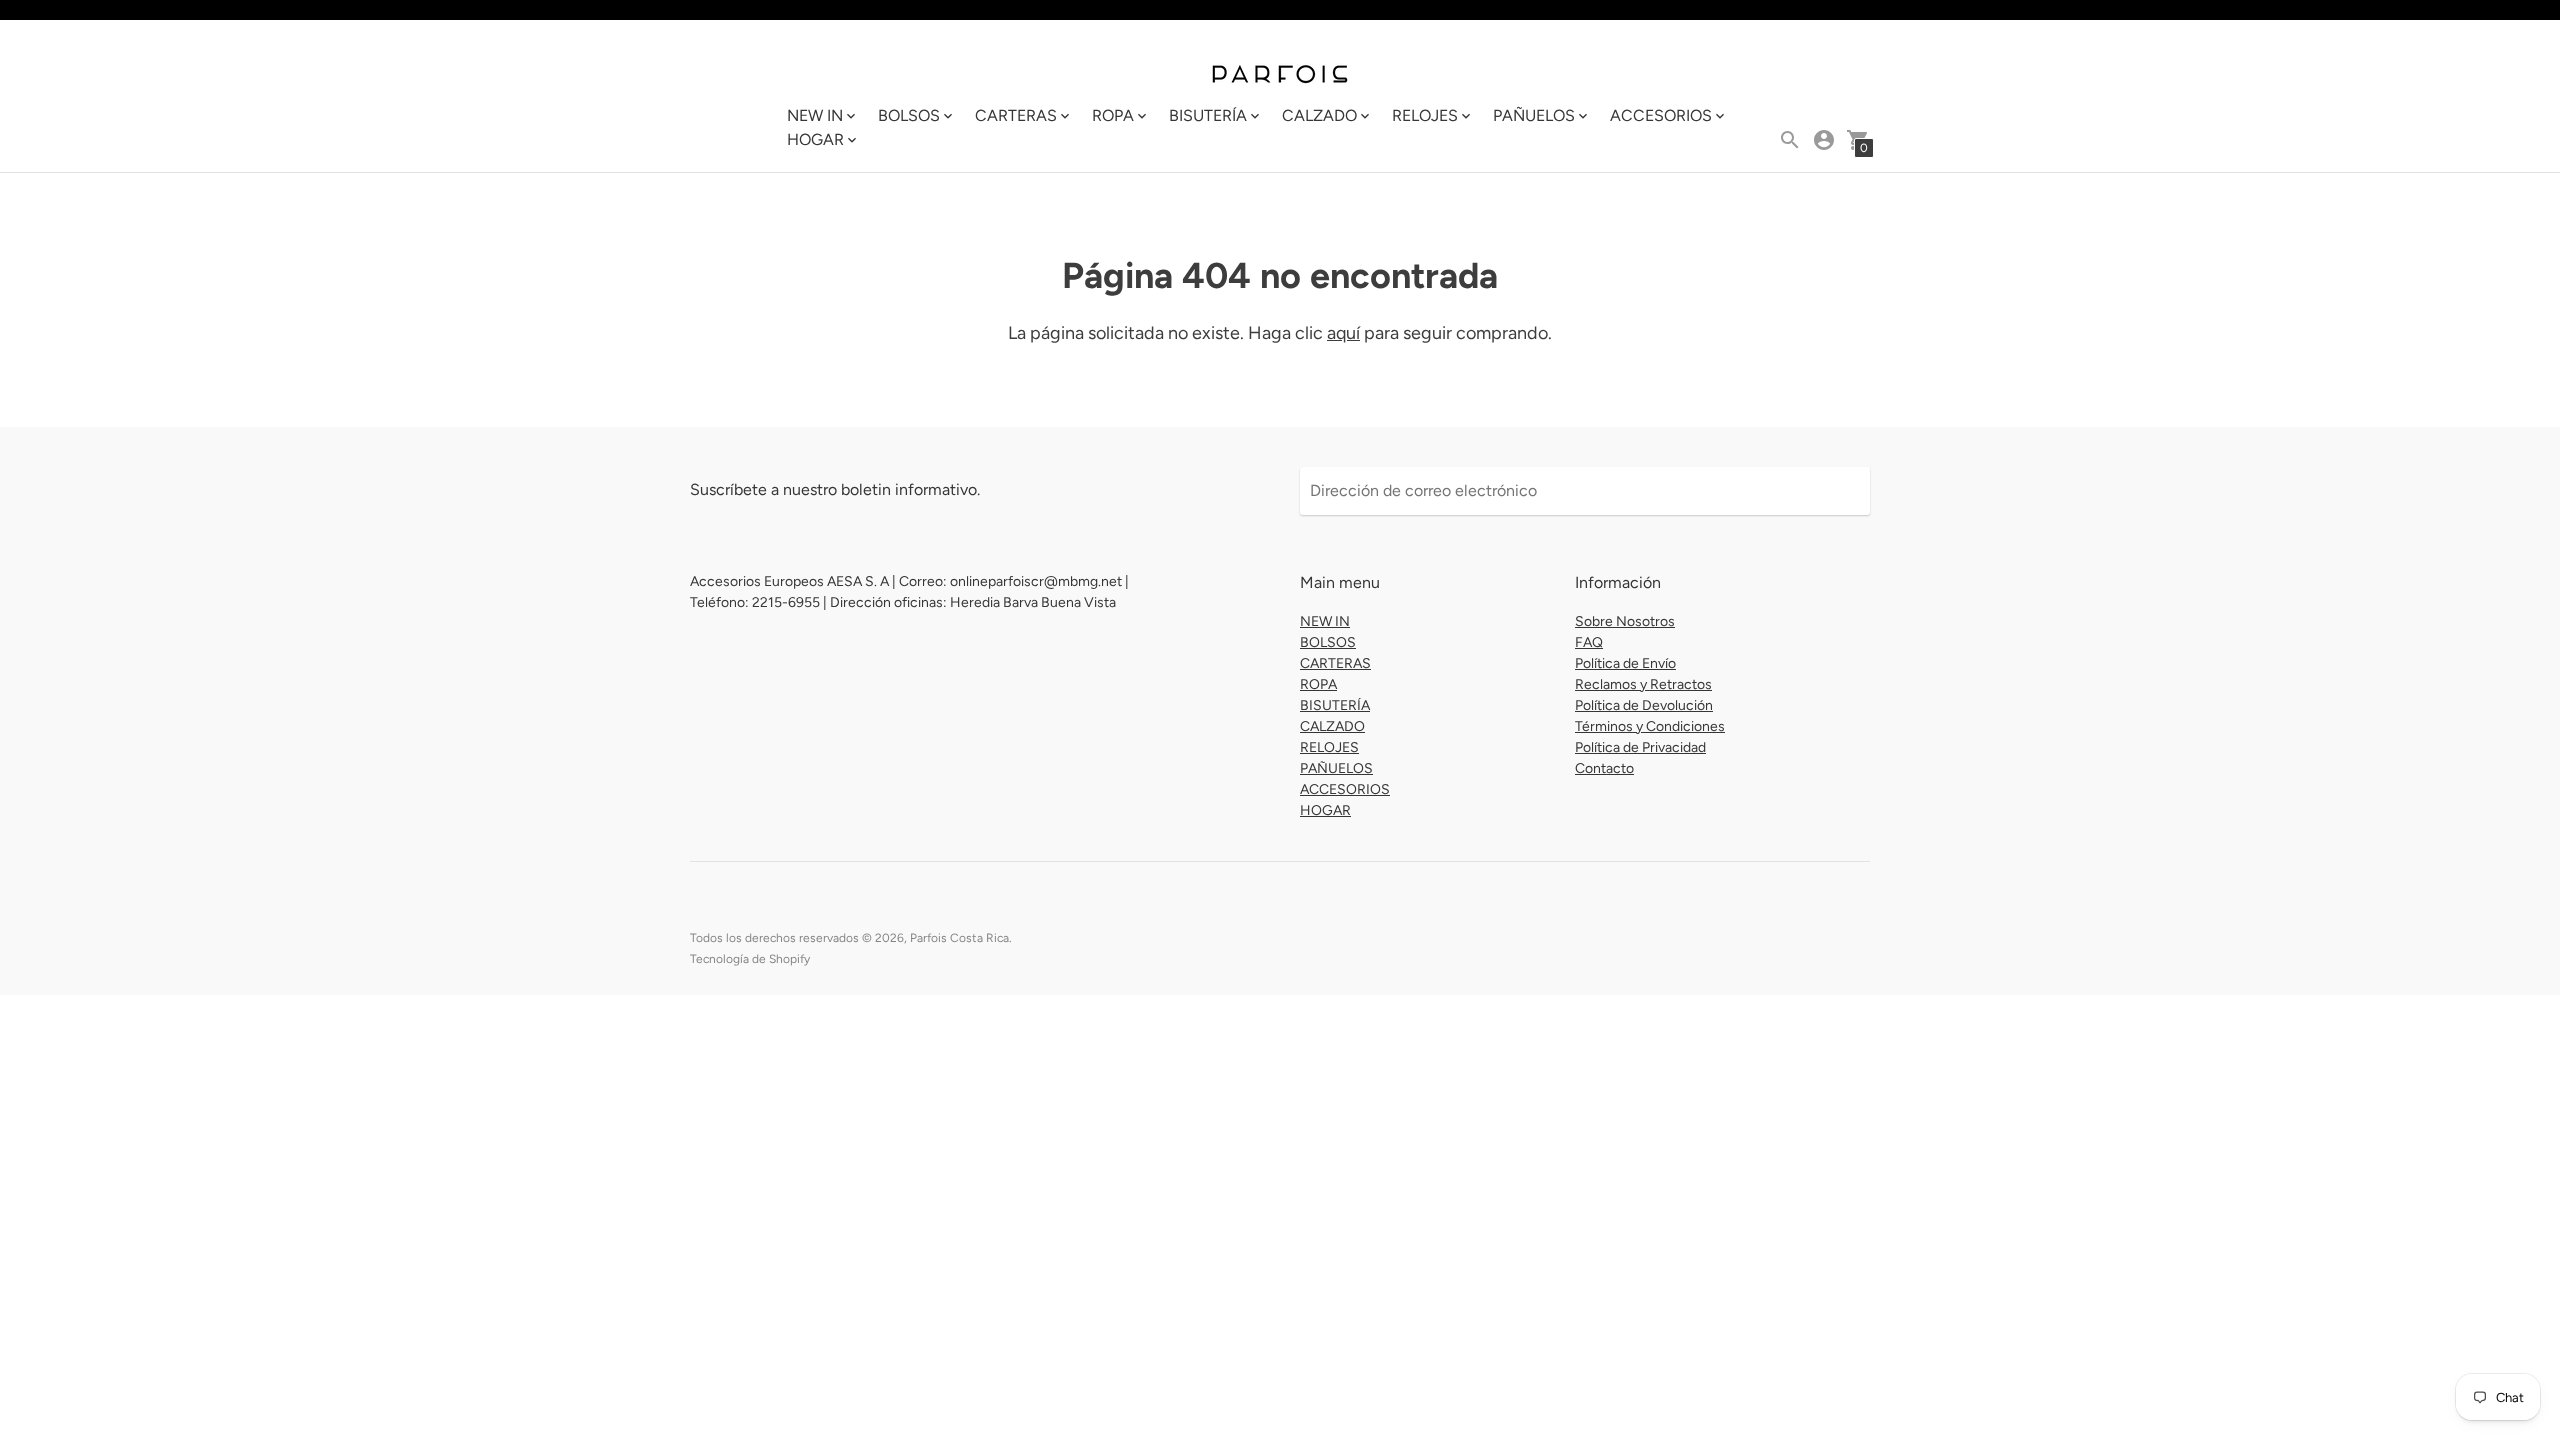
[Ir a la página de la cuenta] (1824, 140)
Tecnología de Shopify (750, 959)
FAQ (1589, 642)
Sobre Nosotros (1625, 621)
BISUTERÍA (1335, 705)
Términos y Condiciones (1650, 726)
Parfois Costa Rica (959, 938)
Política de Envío (1625, 663)
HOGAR (1325, 810)
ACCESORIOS (1345, 789)
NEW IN (1325, 621)
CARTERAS (1335, 663)
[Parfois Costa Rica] (1280, 72)
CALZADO (1332, 726)
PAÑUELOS (1336, 768)
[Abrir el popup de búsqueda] (1790, 140)
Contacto (1604, 768)
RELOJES (1329, 747)
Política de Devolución (1644, 705)
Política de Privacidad (1640, 747)
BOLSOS (1328, 642)
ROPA (1318, 684)
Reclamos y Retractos (1643, 684)
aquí (1343, 333)
